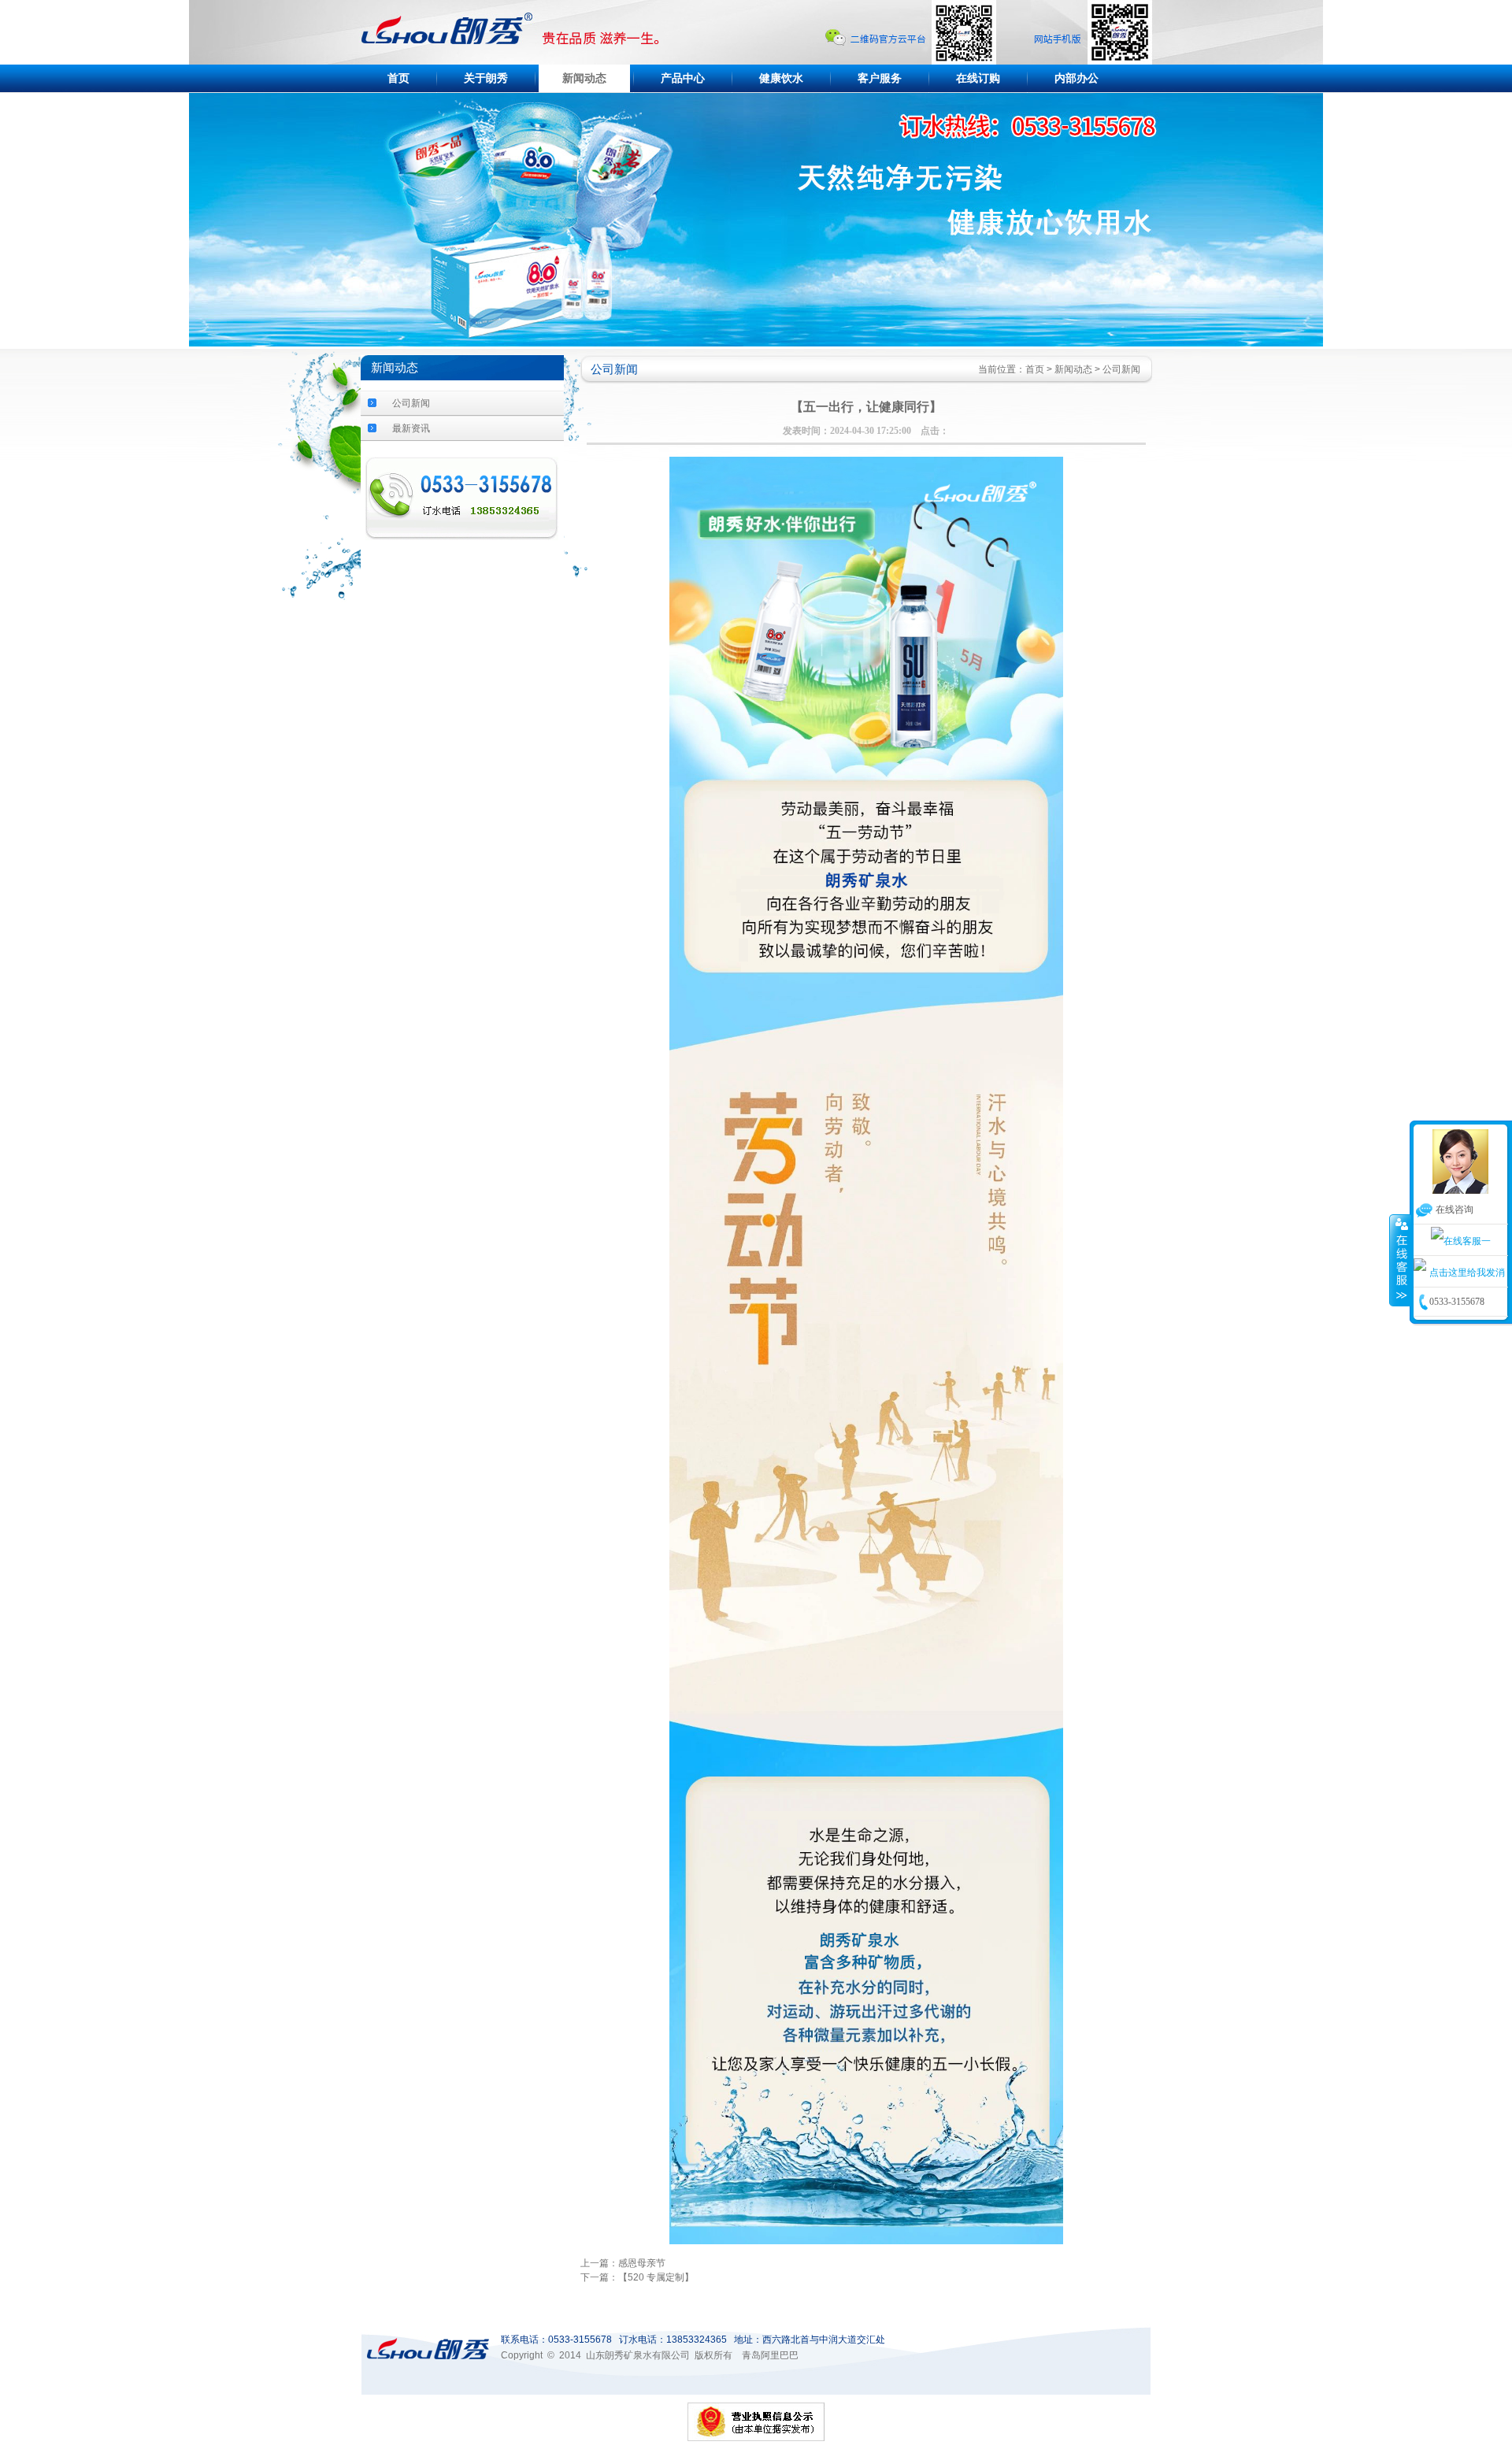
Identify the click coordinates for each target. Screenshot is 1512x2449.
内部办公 (1077, 78)
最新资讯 (411, 428)
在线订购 (978, 78)
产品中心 (683, 78)
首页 (398, 78)
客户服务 (880, 78)
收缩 (1400, 1260)
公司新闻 (411, 403)
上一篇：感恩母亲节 (623, 2263)
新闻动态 (584, 78)
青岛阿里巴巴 (770, 2355)
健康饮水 (781, 78)
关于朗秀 (486, 78)
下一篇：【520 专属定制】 (637, 2277)
